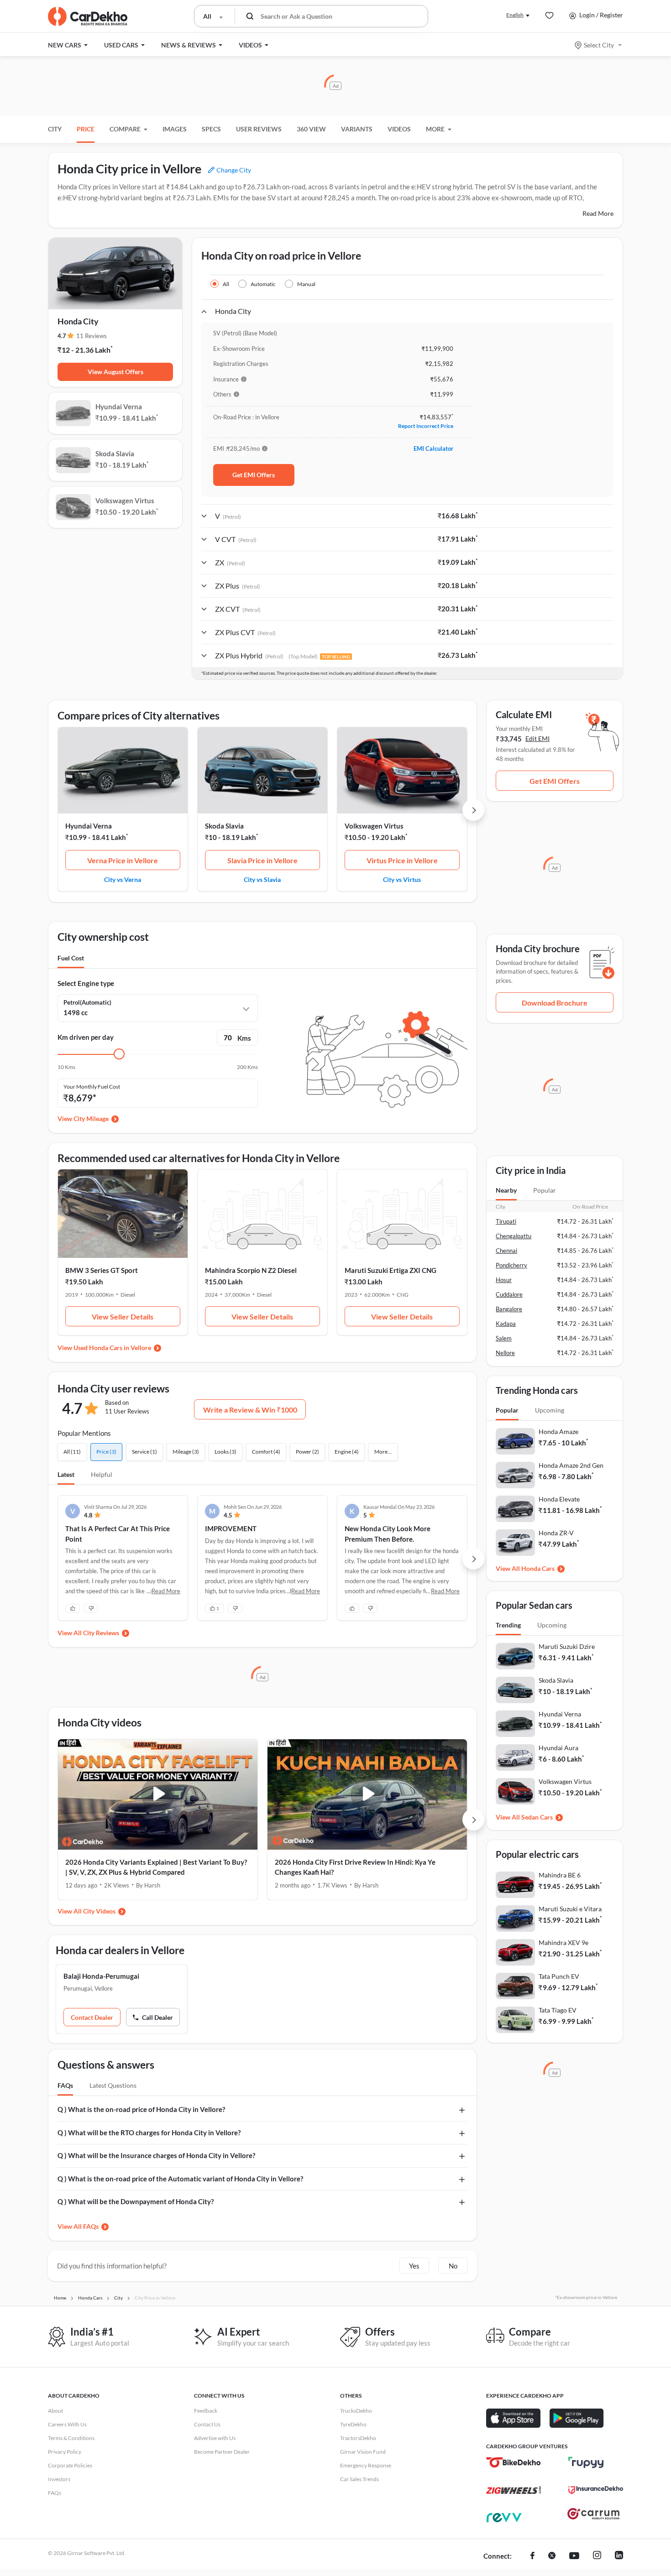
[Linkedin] (619, 2556)
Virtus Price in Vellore (402, 860)
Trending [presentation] (508, 1625)
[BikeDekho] (514, 2462)
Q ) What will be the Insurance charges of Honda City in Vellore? (156, 2155)
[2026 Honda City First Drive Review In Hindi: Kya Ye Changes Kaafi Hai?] (367, 1794)
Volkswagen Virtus (374, 826)
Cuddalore (509, 1294)
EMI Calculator (433, 448)
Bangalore (509, 1309)
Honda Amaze (558, 1431)
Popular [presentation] (545, 1190)
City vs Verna (123, 879)
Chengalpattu (514, 1236)
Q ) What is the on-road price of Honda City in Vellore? (141, 2109)
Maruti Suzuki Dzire (567, 1646)
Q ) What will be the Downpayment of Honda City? (136, 2201)
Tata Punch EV (559, 1976)
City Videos (99, 1911)
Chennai (506, 1251)
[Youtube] (574, 2556)
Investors (59, 2479)
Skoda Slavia (224, 826)
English (515, 15)
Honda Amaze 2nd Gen (571, 1465)
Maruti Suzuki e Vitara (570, 1909)
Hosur (504, 1280)
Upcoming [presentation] (550, 1410)
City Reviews (101, 1633)
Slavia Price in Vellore (262, 860)
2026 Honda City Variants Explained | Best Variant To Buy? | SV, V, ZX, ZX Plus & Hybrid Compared (156, 1867)
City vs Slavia (262, 879)
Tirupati (506, 1221)
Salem (504, 1338)
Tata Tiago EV (558, 2010)
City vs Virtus (402, 879)
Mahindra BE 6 (560, 1875)
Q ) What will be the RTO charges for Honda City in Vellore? (149, 2133)
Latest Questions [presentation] (113, 2085)
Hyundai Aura (558, 1748)
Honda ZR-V (556, 1533)
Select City (599, 45)
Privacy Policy (65, 2452)
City (55, 129)
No (453, 2266)
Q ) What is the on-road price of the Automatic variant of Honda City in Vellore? (180, 2179)
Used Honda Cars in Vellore (112, 1348)
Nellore (505, 1353)
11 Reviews (92, 336)
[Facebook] (532, 2556)
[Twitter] (552, 2556)
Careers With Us (67, 2424)
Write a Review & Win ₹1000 (250, 1410)
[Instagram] (597, 2556)
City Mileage (91, 1119)
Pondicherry (511, 1265)
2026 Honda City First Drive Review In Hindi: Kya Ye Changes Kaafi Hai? (355, 1867)
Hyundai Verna (89, 826)
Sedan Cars (537, 1817)
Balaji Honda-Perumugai (101, 1976)
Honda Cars (538, 1568)
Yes (414, 2266)
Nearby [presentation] (506, 1190)
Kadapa (506, 1324)
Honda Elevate (559, 1499)
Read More (598, 213)
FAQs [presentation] (65, 2085)
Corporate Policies (70, 2465)
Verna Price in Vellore (123, 860)
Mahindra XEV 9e (564, 1942)
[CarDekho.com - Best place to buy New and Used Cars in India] (88, 16)
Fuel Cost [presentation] (71, 958)
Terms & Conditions (71, 2438)
